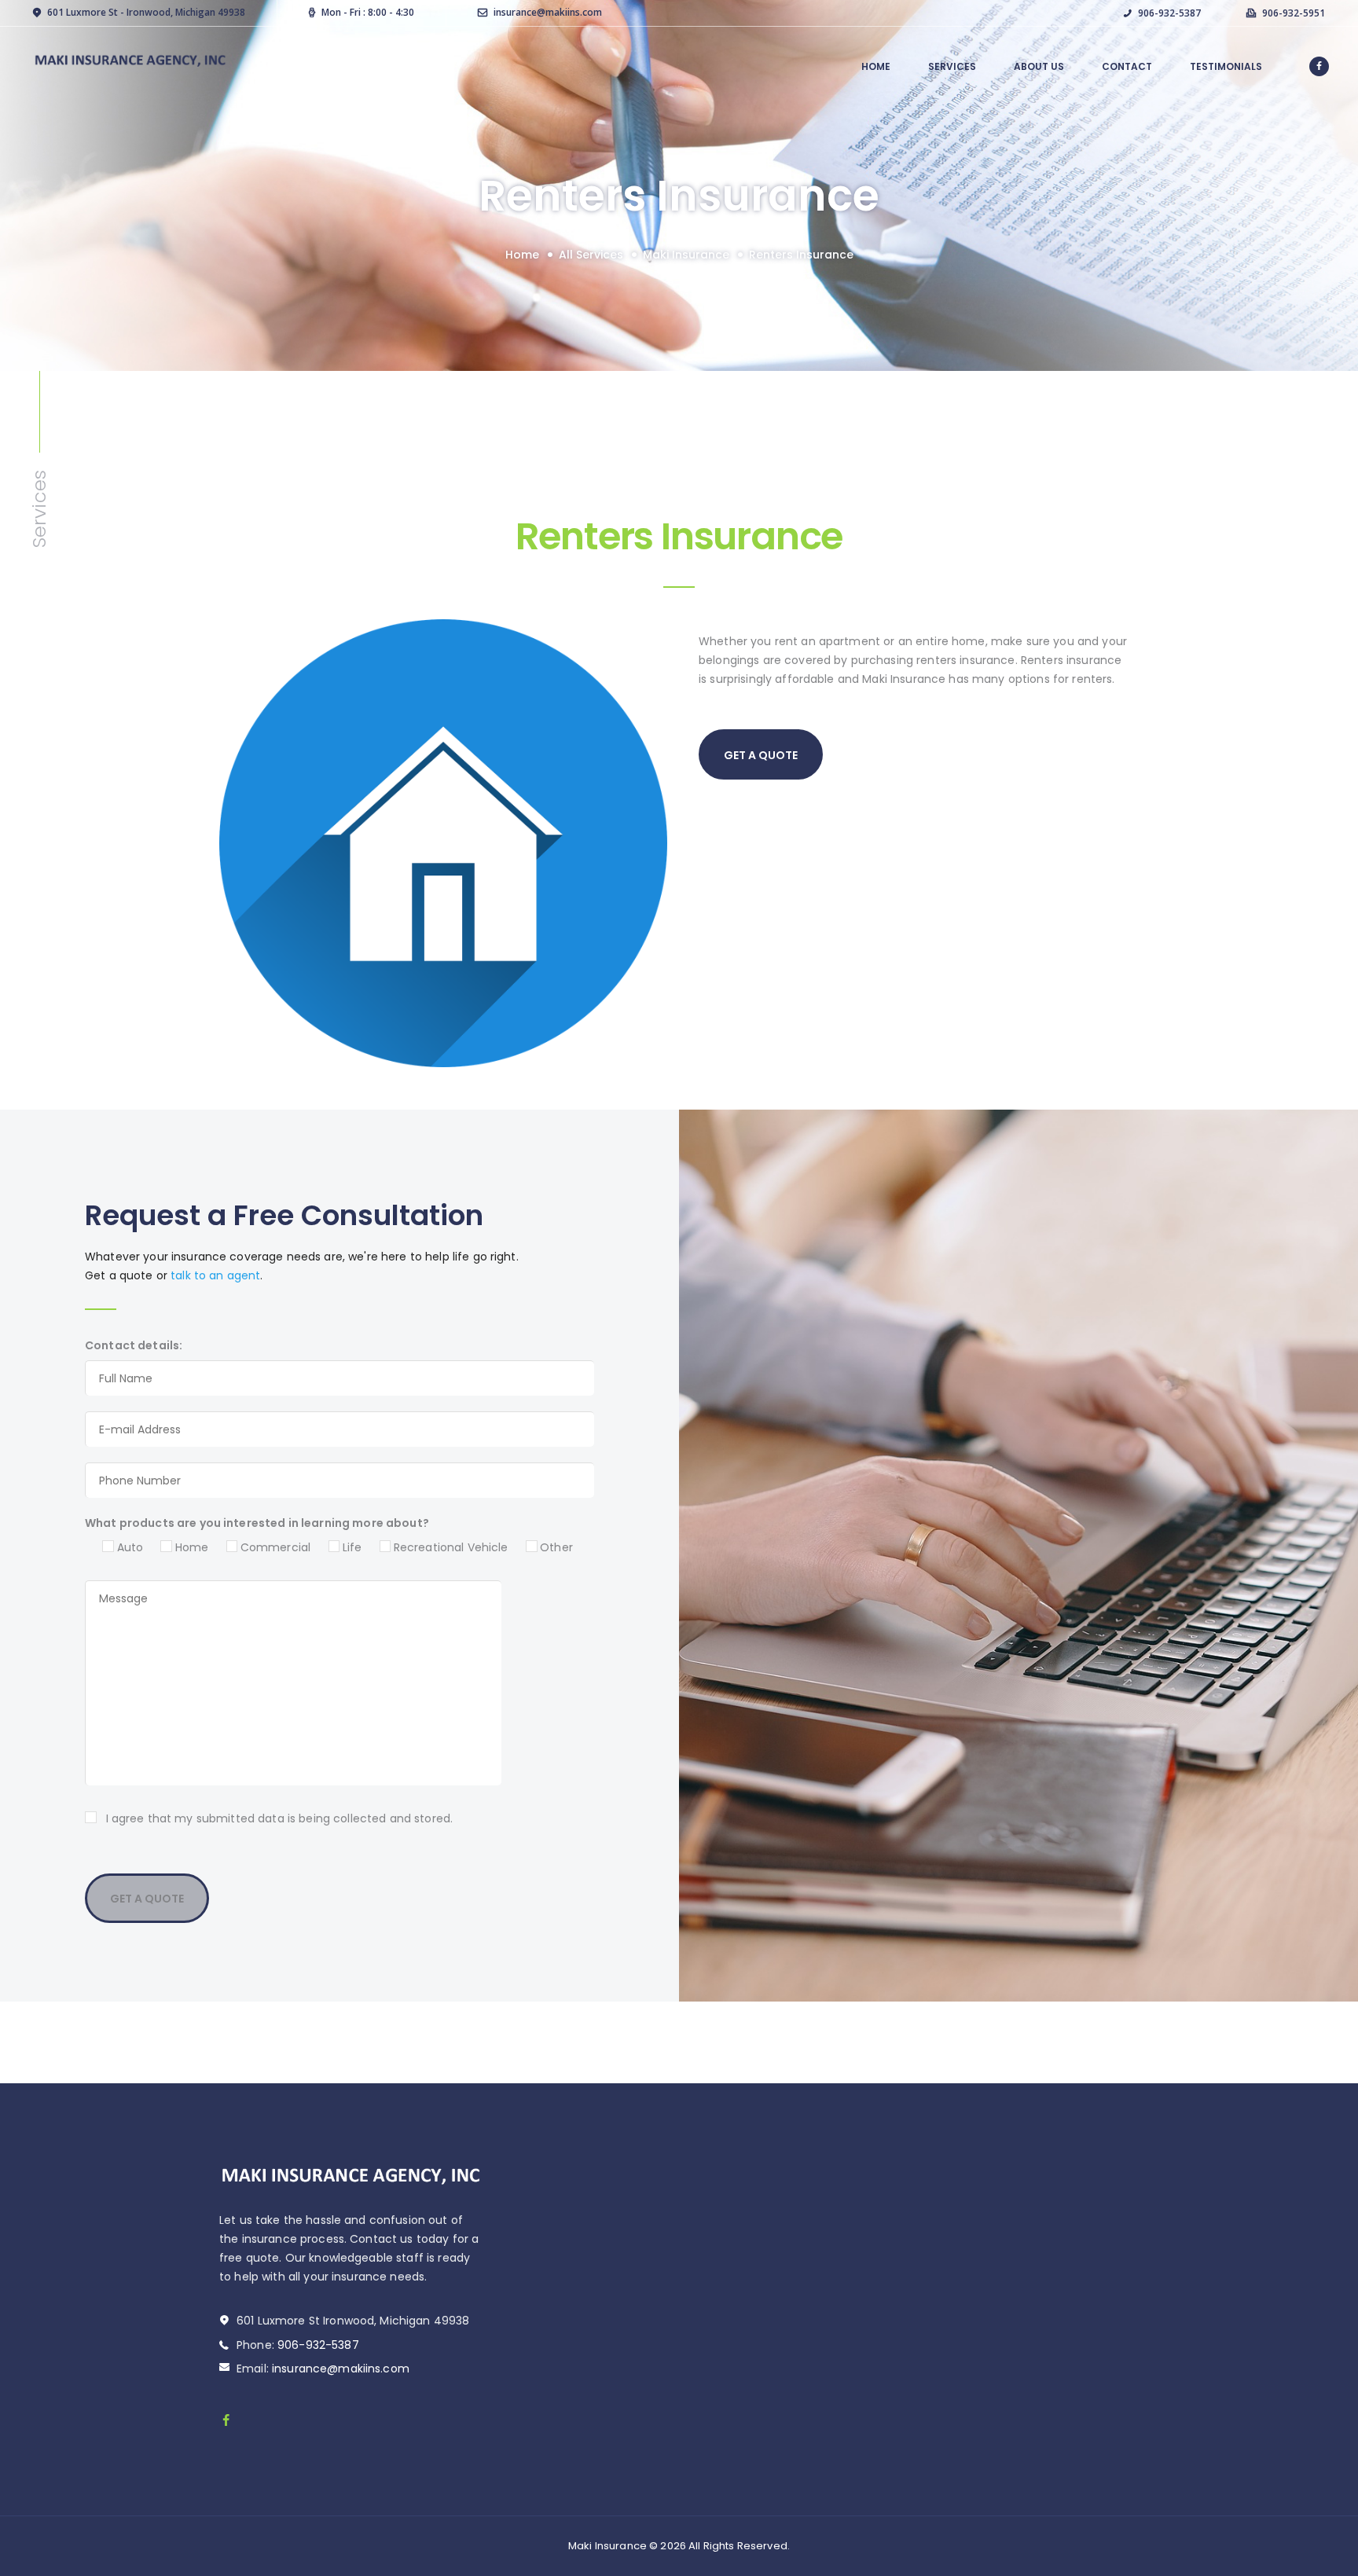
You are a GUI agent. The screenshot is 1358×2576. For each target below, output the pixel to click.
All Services (591, 255)
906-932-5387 (318, 2345)
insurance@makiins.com (341, 2369)
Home (522, 255)
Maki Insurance (686, 255)
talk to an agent (215, 1275)
